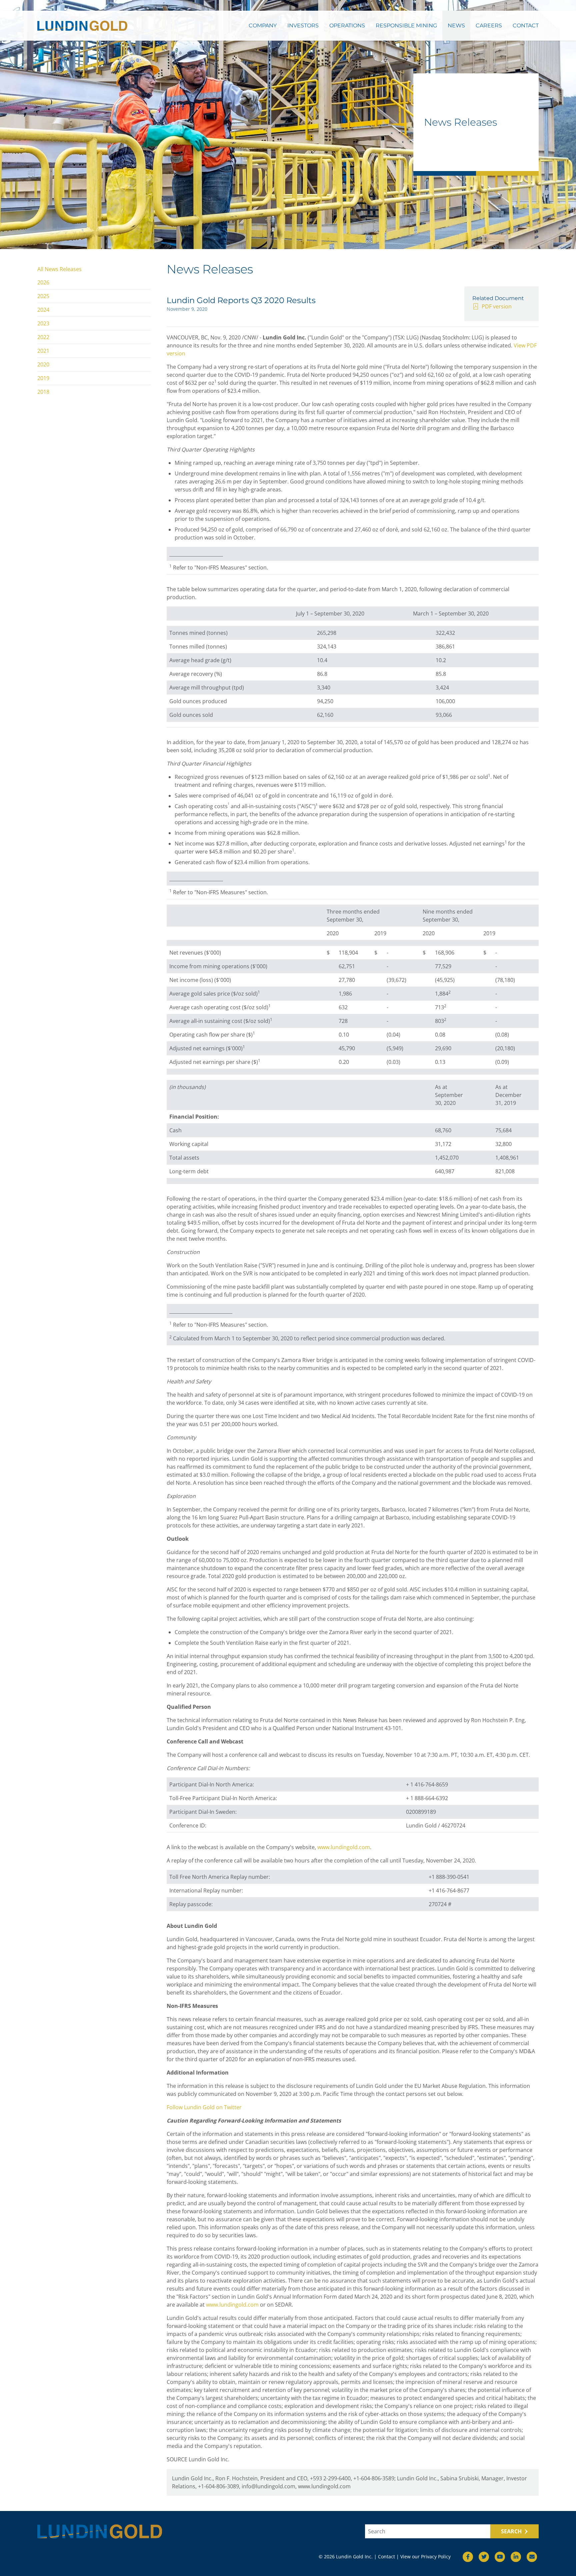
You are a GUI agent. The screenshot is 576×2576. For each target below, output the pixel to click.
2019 (43, 378)
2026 (43, 282)
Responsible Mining (406, 26)
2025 (43, 296)
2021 (43, 351)
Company (263, 26)
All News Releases (59, 269)
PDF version (497, 306)
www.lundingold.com (344, 1847)
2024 (43, 310)
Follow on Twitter (204, 2107)
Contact (526, 26)
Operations (347, 26)
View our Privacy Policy (425, 2556)
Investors (303, 26)
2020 (43, 364)
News (456, 26)
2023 (43, 323)
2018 (43, 392)
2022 (43, 337)
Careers (489, 26)
